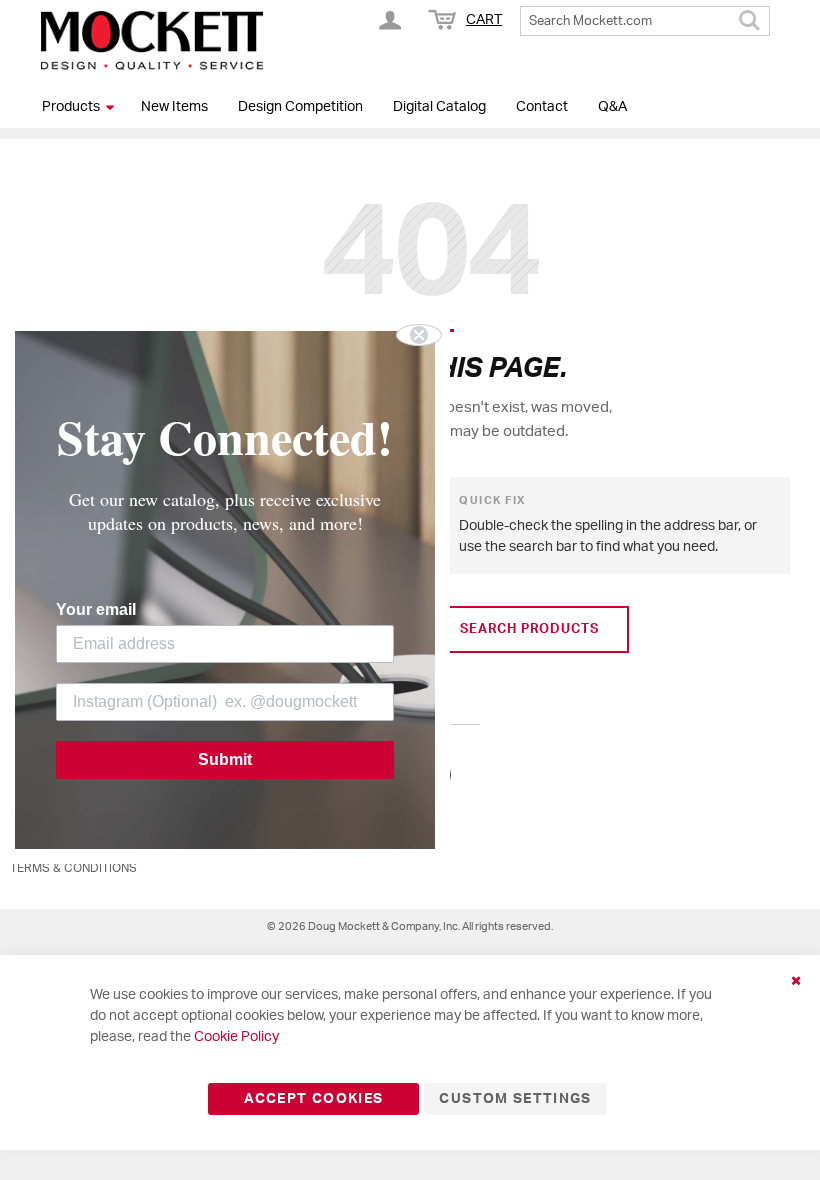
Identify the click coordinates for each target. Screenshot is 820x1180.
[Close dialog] (419, 335)
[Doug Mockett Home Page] (152, 40)
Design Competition (300, 107)
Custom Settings (515, 1099)
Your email (96, 609)
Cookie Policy (236, 1037)
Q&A (612, 107)
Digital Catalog (439, 107)
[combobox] (645, 21)
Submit (225, 759)
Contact (542, 107)
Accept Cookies (313, 1099)
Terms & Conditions (73, 868)
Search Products (529, 629)
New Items (174, 107)
